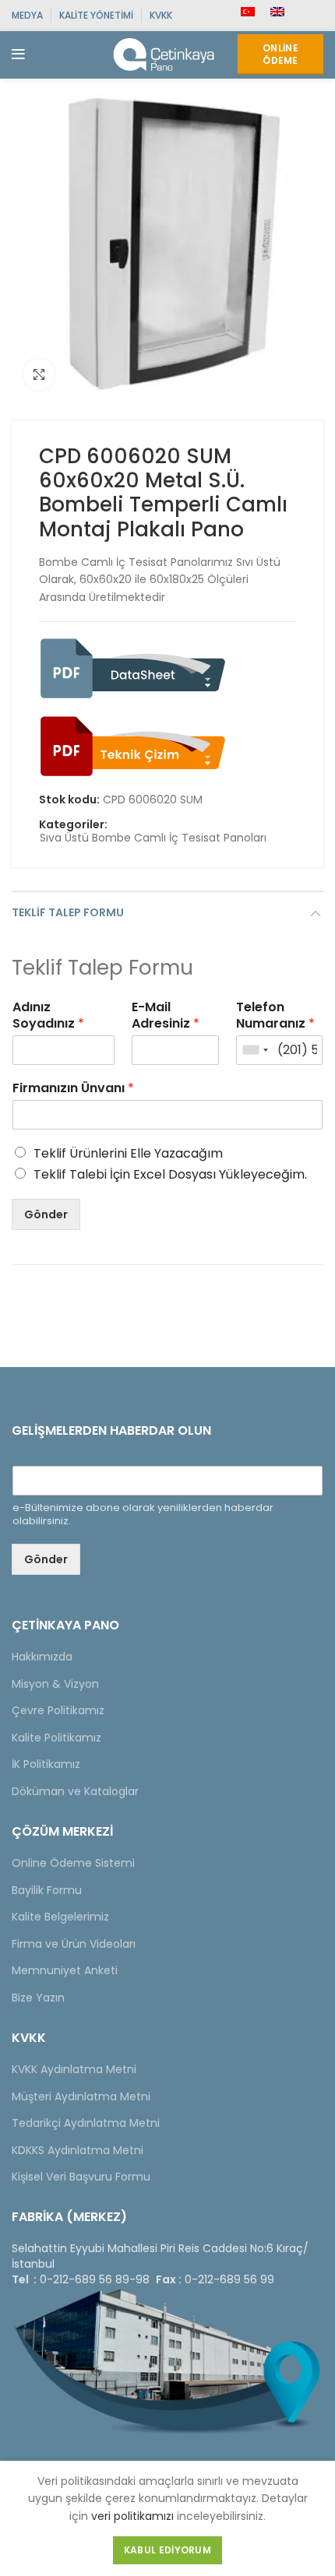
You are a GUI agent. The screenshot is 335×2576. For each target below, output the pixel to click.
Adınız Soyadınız (48, 1016)
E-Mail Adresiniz (166, 1016)
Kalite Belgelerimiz (60, 1917)
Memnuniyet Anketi (65, 1970)
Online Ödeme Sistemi (73, 1863)
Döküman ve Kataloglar (75, 1791)
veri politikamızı (132, 2516)
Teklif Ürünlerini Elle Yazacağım (128, 1153)
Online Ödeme (280, 54)
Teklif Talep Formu (68, 912)
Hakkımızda (42, 1657)
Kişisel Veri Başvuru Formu (81, 2177)
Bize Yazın (38, 1998)
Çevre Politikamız (58, 1710)
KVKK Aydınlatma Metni (74, 2069)
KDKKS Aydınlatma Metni (78, 2150)
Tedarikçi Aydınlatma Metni (86, 2123)
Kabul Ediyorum (167, 2550)
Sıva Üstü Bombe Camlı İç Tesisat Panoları (153, 838)
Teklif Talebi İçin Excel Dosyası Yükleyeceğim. (170, 1174)
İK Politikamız (46, 1764)
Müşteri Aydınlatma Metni (81, 2096)
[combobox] (255, 1050)
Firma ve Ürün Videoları (74, 1944)
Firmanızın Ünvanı (73, 1089)
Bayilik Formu (47, 1890)
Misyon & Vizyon (55, 1684)
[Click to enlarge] (39, 374)
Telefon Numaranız (275, 1016)
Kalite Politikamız (56, 1738)
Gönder (46, 1214)
